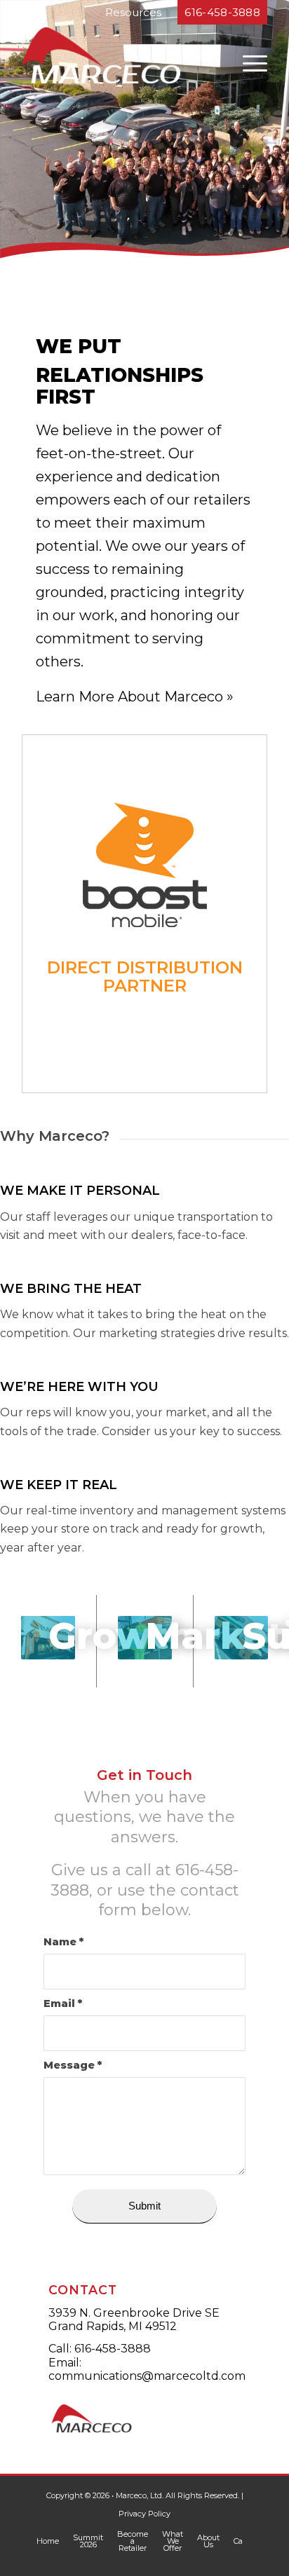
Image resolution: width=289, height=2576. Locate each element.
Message (73, 2065)
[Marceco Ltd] (120, 55)
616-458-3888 (113, 2349)
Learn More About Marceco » (135, 697)
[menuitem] (248, 59)
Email (63, 2003)
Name (63, 1942)
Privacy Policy (144, 2514)
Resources (133, 12)
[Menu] (248, 62)
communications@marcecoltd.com (147, 2376)
